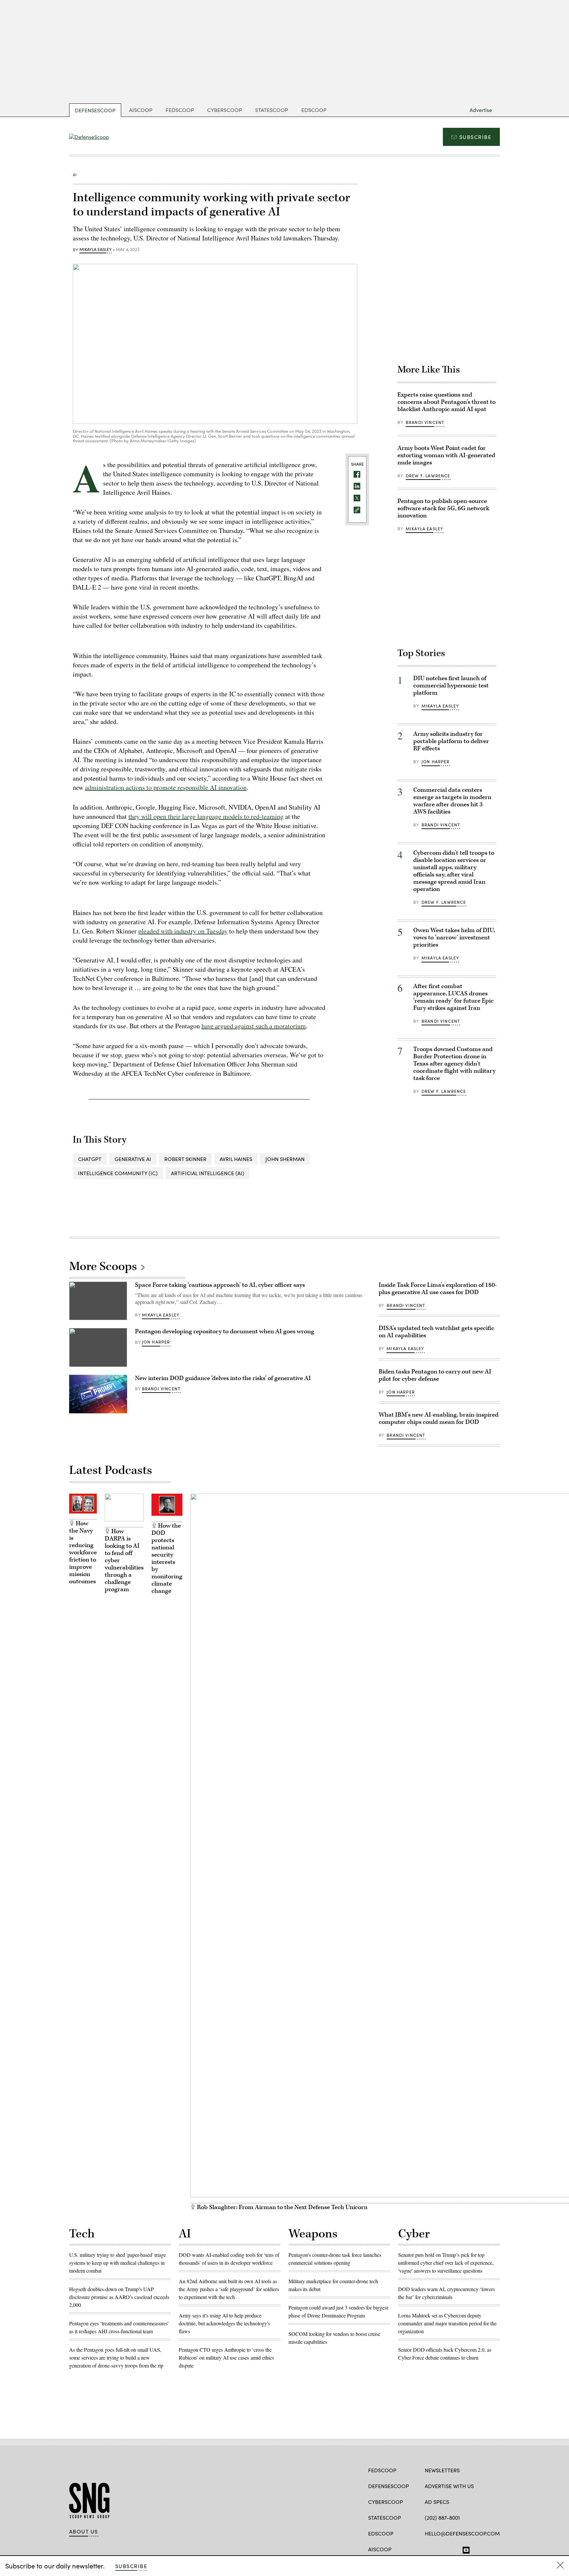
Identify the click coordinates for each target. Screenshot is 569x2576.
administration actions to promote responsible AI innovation (166, 787)
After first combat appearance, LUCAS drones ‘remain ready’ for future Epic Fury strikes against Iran (453, 997)
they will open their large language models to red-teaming (206, 816)
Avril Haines (236, 1159)
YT (464, 2549)
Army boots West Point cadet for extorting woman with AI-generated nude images (446, 455)
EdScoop (314, 110)
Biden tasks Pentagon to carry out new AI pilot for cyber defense (435, 1375)
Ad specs (437, 2502)
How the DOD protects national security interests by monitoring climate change (167, 1558)
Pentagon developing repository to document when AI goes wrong (225, 1331)
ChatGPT (90, 1159)
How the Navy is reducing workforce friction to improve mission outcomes (83, 1552)
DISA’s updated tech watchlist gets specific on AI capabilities (436, 1332)
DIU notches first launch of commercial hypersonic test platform (451, 686)
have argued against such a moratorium (254, 1026)
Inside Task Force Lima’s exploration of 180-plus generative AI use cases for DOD (438, 1289)
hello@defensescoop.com (462, 2533)
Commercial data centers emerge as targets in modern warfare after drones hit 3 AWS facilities (452, 801)
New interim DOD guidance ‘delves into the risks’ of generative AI (223, 1378)
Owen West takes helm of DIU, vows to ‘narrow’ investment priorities (454, 938)
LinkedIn (454, 2549)
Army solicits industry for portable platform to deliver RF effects (451, 741)
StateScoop (272, 110)
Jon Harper (436, 762)
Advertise (481, 110)
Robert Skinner (185, 1159)
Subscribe (475, 137)
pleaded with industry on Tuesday (183, 931)
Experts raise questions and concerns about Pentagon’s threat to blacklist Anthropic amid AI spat (447, 402)
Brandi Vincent (425, 422)
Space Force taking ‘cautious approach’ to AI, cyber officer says (220, 1285)
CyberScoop (225, 110)
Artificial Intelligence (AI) (208, 1173)
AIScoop (141, 110)
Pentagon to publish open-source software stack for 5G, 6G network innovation (443, 508)
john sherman (285, 1159)
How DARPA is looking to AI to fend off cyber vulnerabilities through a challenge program (124, 1560)
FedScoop (180, 110)
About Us (84, 2532)
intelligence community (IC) (118, 1173)
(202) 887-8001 (442, 2518)
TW (441, 2549)
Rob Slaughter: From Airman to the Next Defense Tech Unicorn (282, 2207)
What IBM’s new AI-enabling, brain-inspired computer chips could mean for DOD (439, 1418)
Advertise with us (449, 2486)
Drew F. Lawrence (428, 476)
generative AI (133, 1159)
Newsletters (442, 2470)
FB (428, 2549)
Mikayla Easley (95, 250)
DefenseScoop (95, 110)
